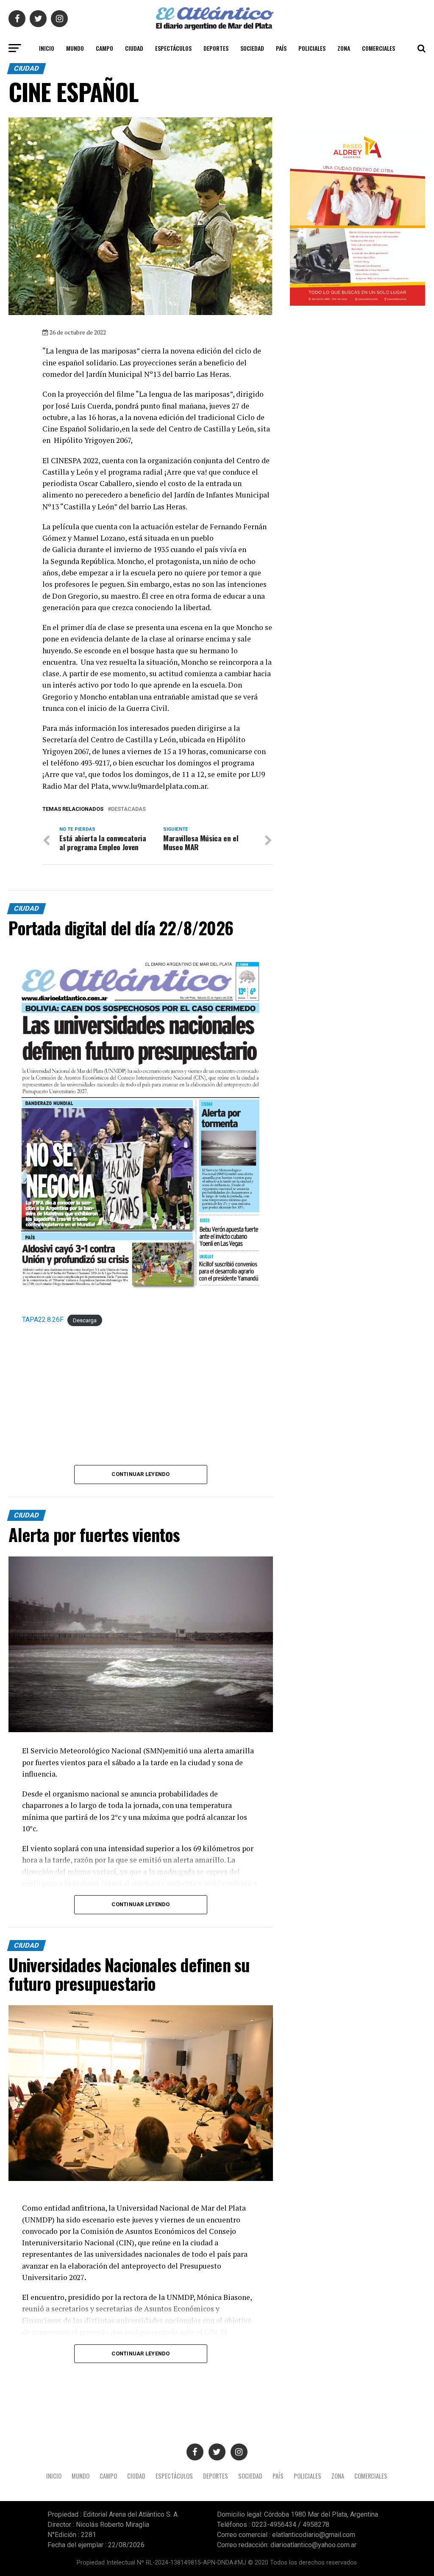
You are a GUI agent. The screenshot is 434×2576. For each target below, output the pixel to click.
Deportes (216, 48)
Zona (344, 48)
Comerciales (378, 48)
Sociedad (252, 48)
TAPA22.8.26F (43, 1320)
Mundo (75, 48)
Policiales (312, 48)
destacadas (128, 809)
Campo (104, 48)
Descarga (85, 1320)
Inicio (47, 48)
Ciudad (134, 48)
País (281, 48)
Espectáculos (173, 48)
